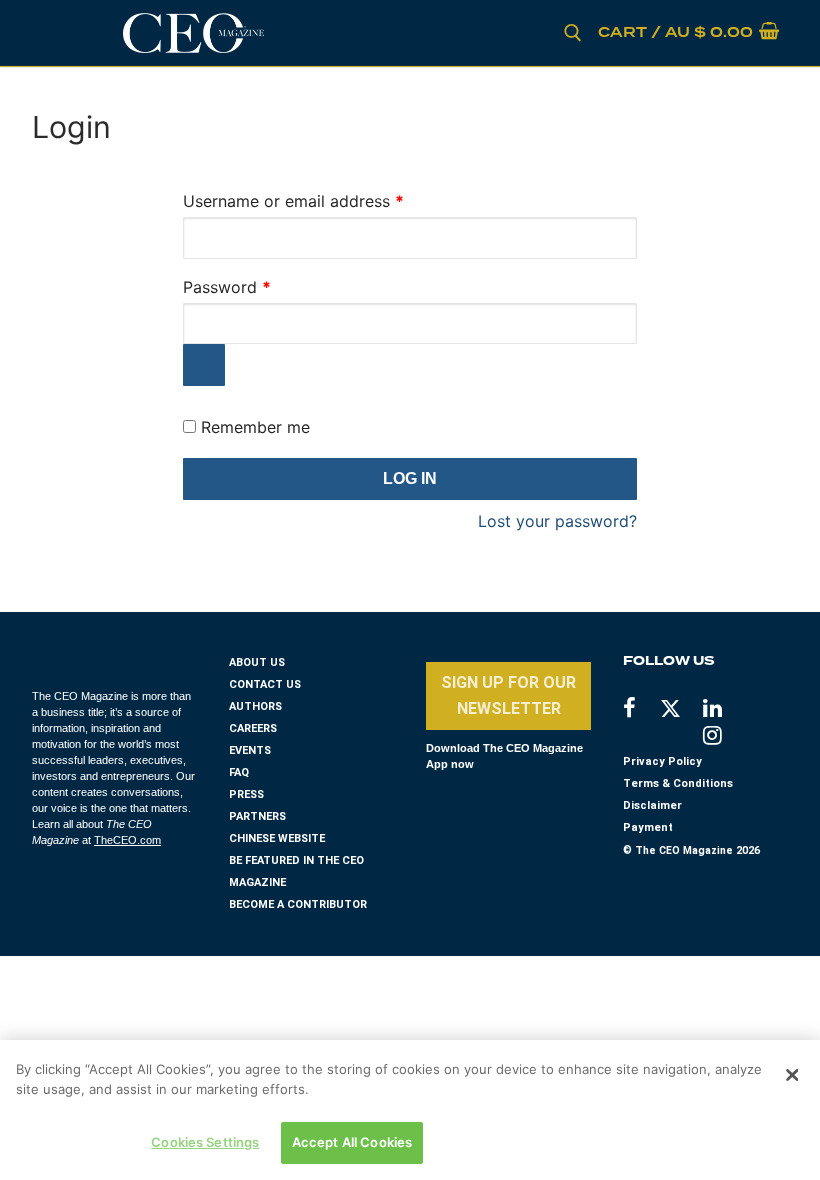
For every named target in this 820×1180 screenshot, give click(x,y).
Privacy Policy (662, 761)
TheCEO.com (127, 840)
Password (260, 286)
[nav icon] (71, 33)
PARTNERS (257, 816)
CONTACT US (265, 684)
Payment (648, 827)
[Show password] (204, 365)
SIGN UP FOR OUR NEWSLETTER (508, 695)
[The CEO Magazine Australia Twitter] (680, 712)
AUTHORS (255, 706)
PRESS (246, 794)
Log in (410, 478)
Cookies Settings (205, 1142)
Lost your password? (557, 521)
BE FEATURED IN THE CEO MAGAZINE (296, 871)
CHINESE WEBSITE (277, 838)
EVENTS (250, 750)
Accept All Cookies (352, 1142)
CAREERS (253, 728)
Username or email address (326, 200)
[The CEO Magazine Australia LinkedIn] (725, 710)
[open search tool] (573, 33)
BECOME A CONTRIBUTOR (298, 904)
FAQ (239, 772)
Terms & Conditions (678, 783)
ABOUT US (257, 662)
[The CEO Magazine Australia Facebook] (640, 710)
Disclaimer (652, 805)
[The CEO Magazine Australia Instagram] (725, 737)
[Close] (792, 1075)
